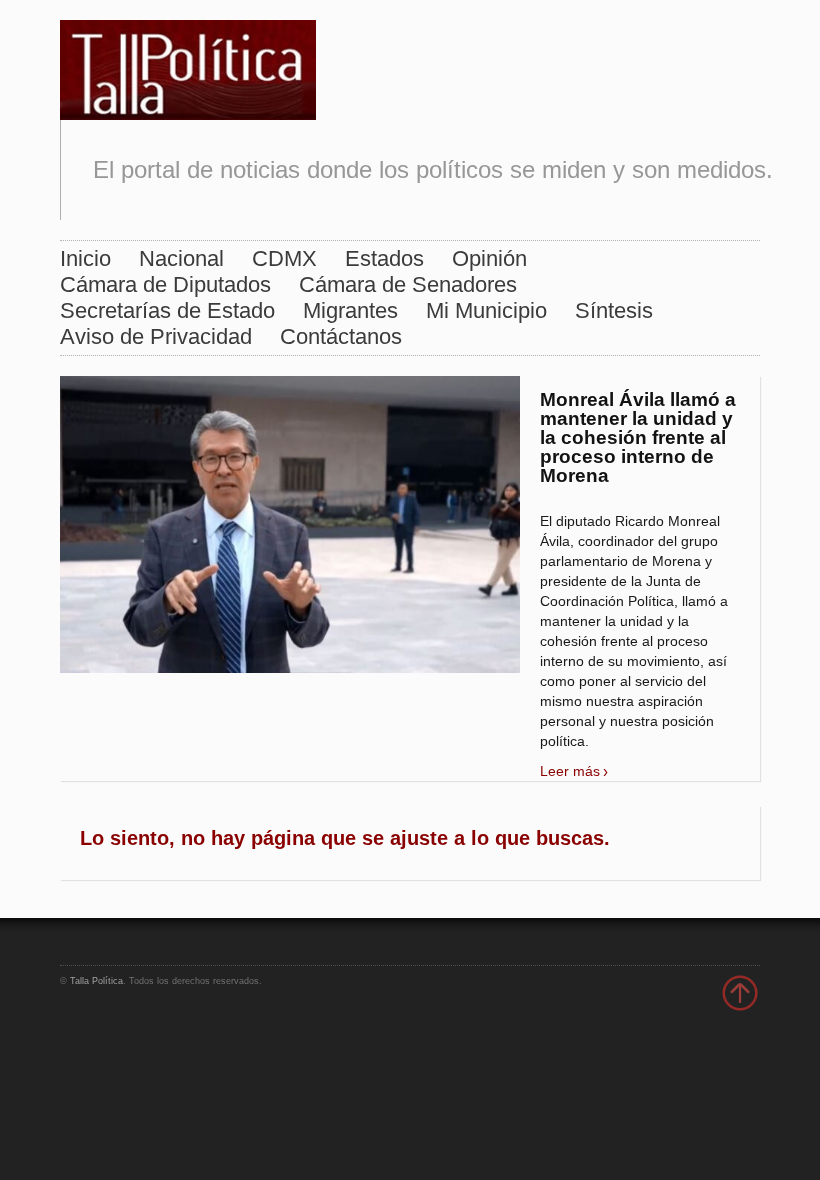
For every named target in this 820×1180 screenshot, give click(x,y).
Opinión (489, 258)
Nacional (181, 258)
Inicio (85, 258)
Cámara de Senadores (408, 284)
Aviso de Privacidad (156, 336)
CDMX (284, 258)
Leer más (570, 771)
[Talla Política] (188, 65)
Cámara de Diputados (165, 284)
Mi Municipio (486, 310)
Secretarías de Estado (167, 310)
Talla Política (96, 981)
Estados (384, 258)
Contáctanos (341, 336)
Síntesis (614, 310)
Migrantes (350, 310)
